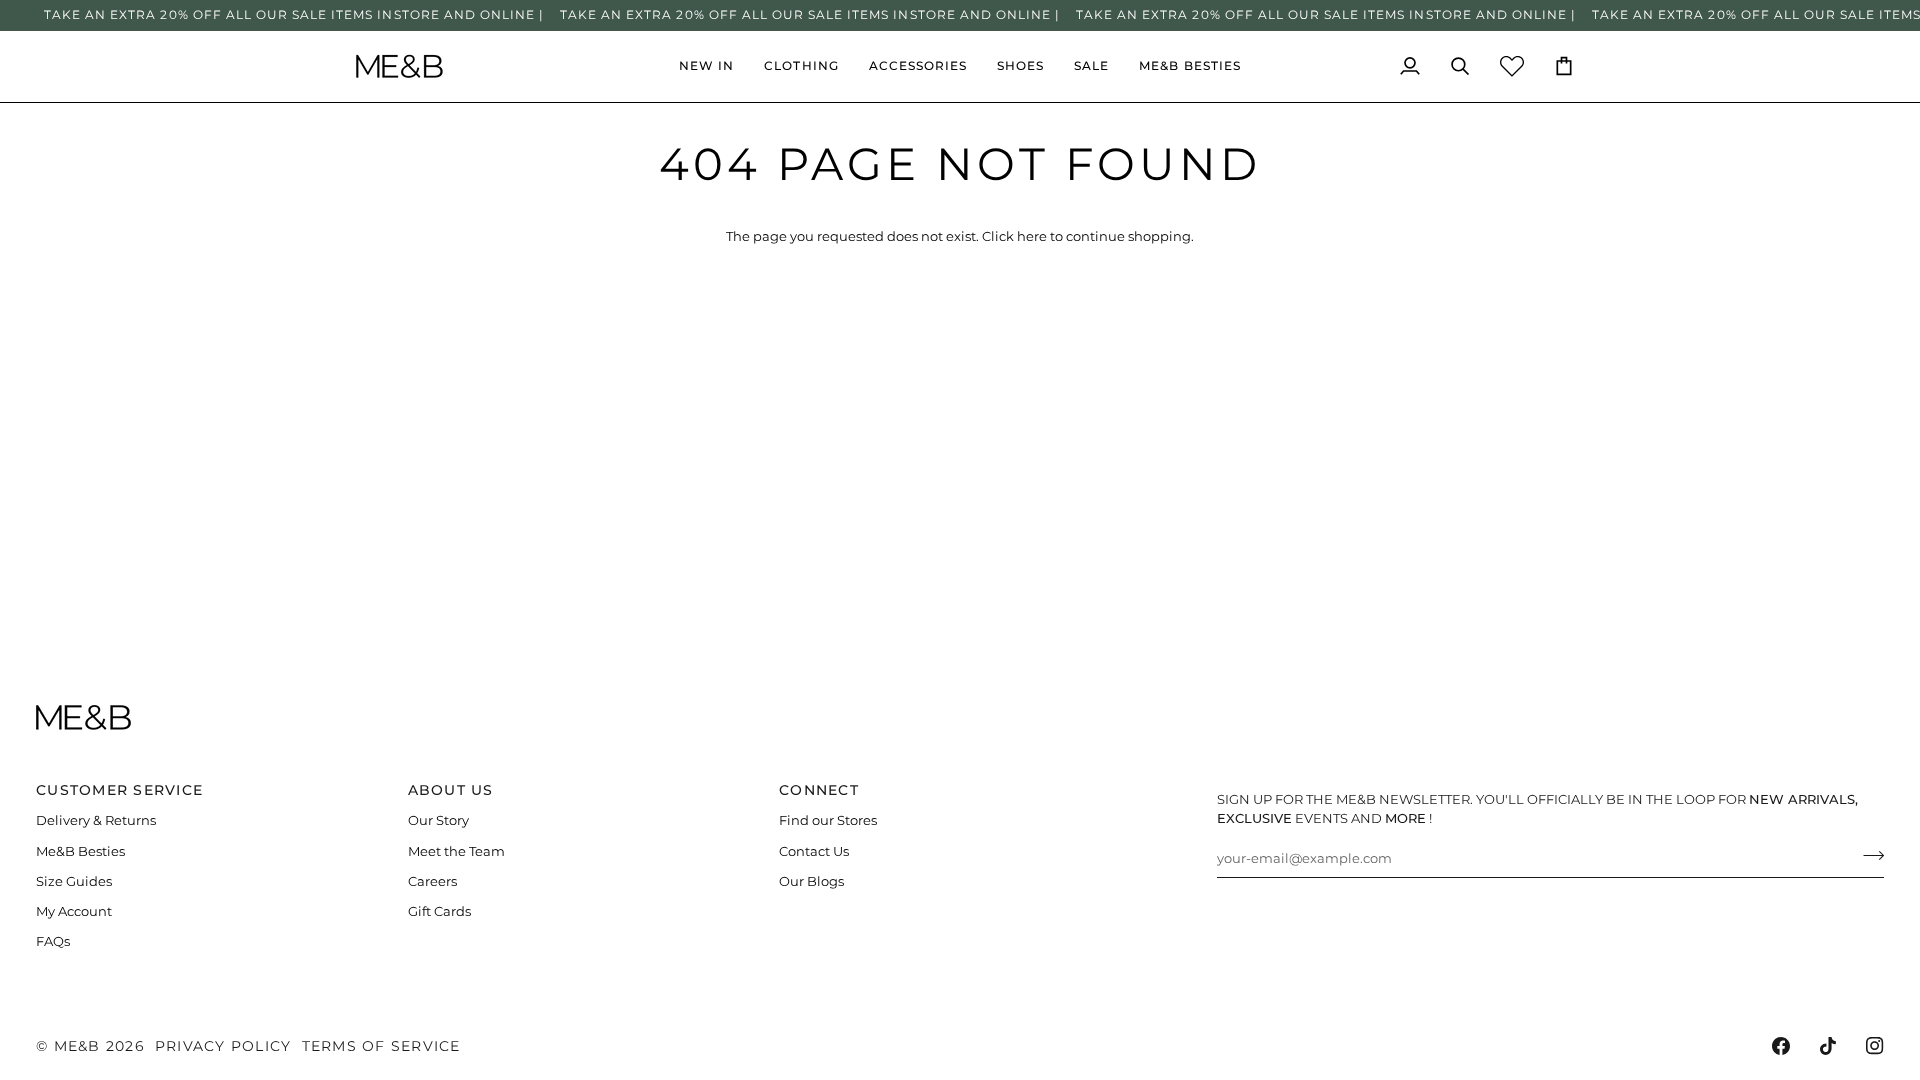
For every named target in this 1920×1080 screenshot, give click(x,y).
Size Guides (74, 881)
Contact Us (814, 851)
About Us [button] (451, 790)
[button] (801, 66)
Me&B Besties (80, 851)
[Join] (1867, 856)
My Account (74, 911)
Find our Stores (828, 820)
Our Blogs (811, 881)
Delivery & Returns (96, 820)
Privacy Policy (223, 1046)
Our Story (438, 820)
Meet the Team (456, 851)
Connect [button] (819, 790)
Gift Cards (439, 911)
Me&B (77, 1046)
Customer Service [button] (119, 790)
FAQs (53, 941)
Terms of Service (381, 1046)
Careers (432, 881)
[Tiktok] (1828, 1046)
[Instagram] (1875, 1046)
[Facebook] (1781, 1046)
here (1032, 236)
